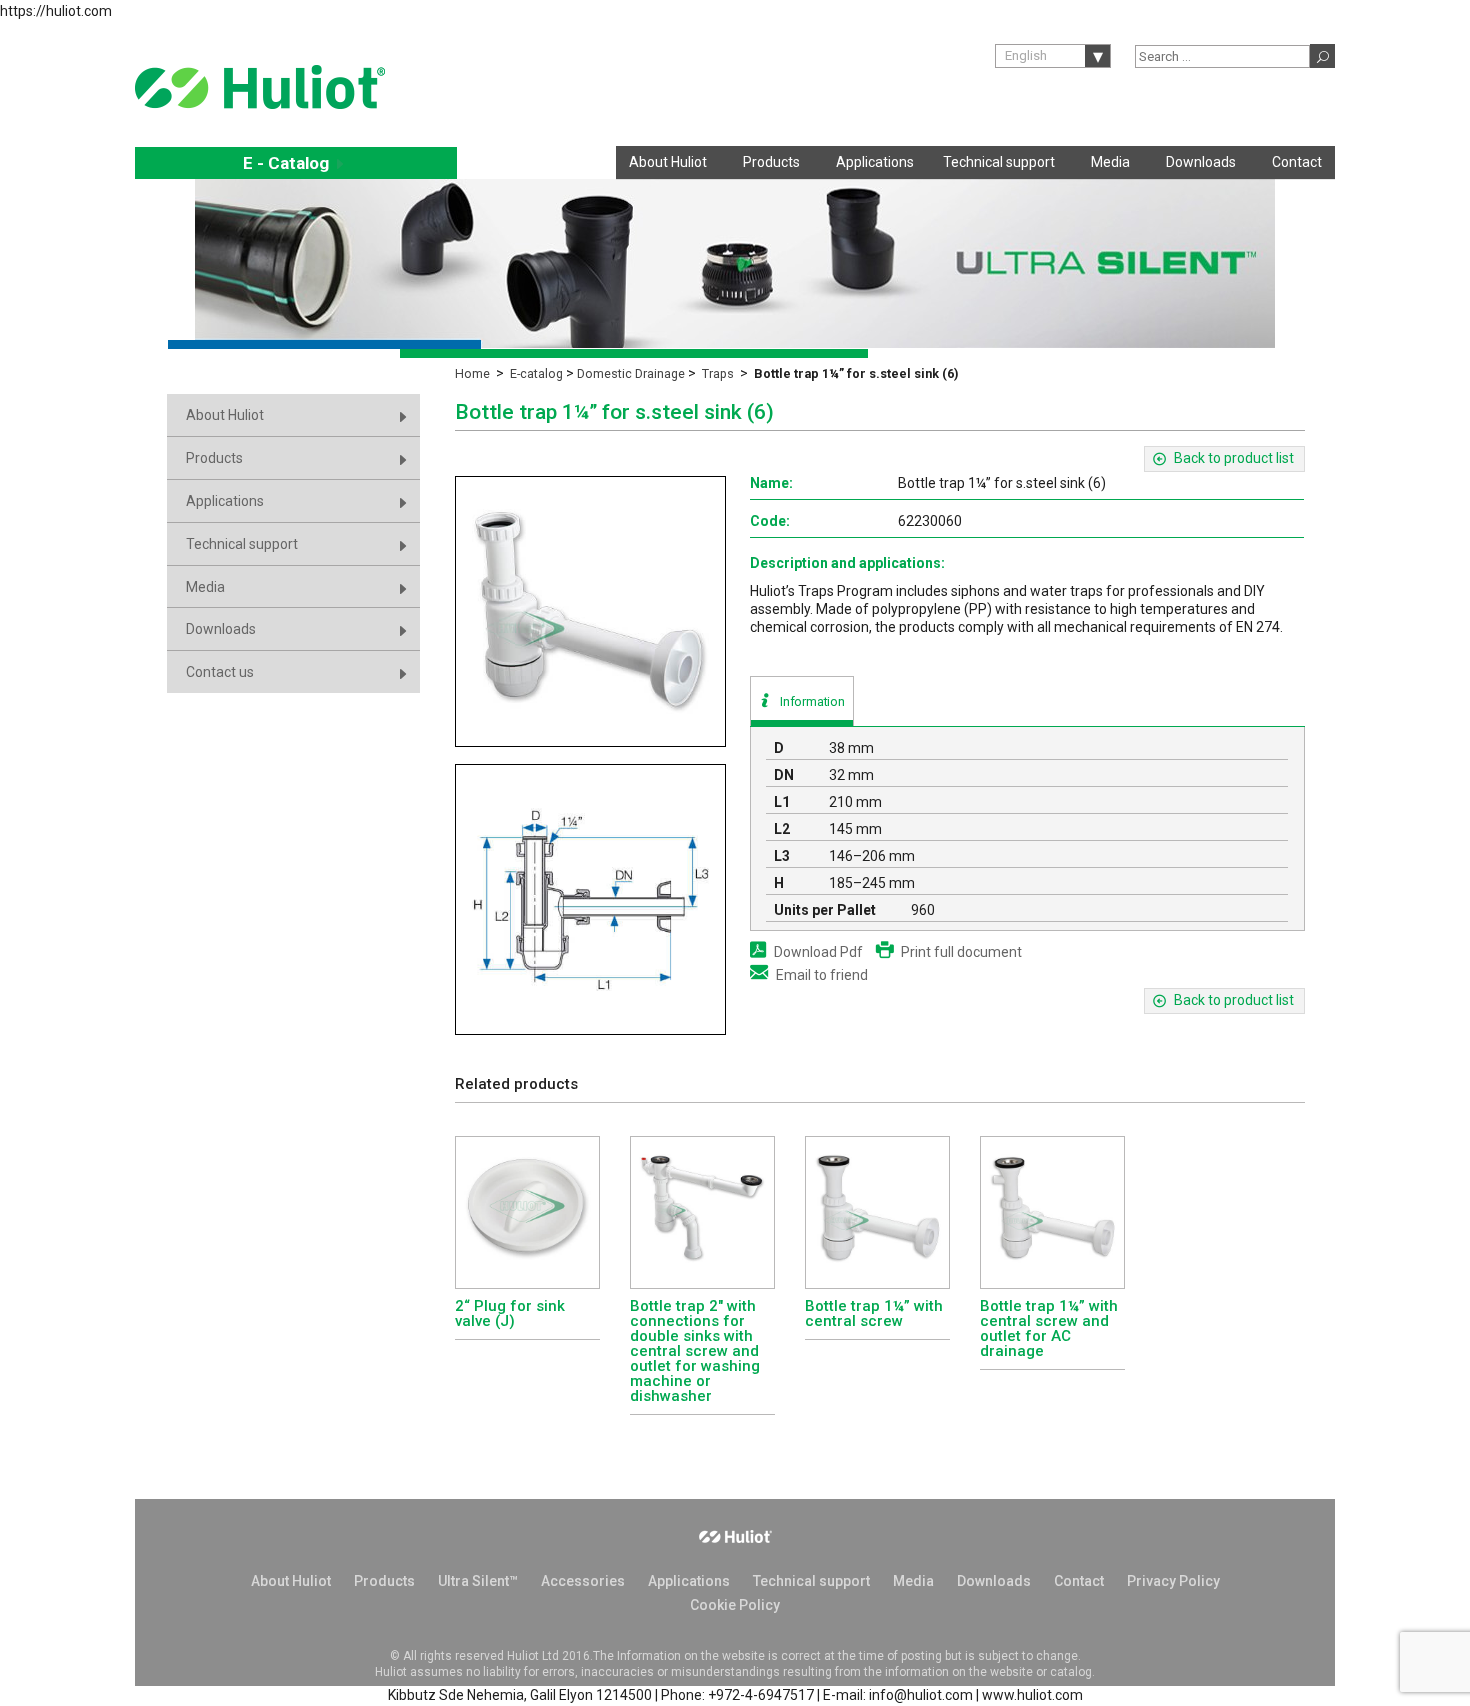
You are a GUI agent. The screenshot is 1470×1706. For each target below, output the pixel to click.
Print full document (961, 952)
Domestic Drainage (631, 373)
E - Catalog (296, 163)
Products (771, 162)
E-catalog (536, 373)
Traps (718, 373)
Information (812, 701)
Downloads (1201, 162)
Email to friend (822, 975)
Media (1110, 162)
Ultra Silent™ (478, 1581)
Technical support (999, 162)
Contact (1297, 162)
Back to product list (1234, 458)
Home (472, 373)
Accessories (583, 1581)
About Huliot (668, 162)
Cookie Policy (735, 1605)
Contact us (220, 672)
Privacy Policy (1173, 1581)
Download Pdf (818, 952)
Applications (875, 162)
